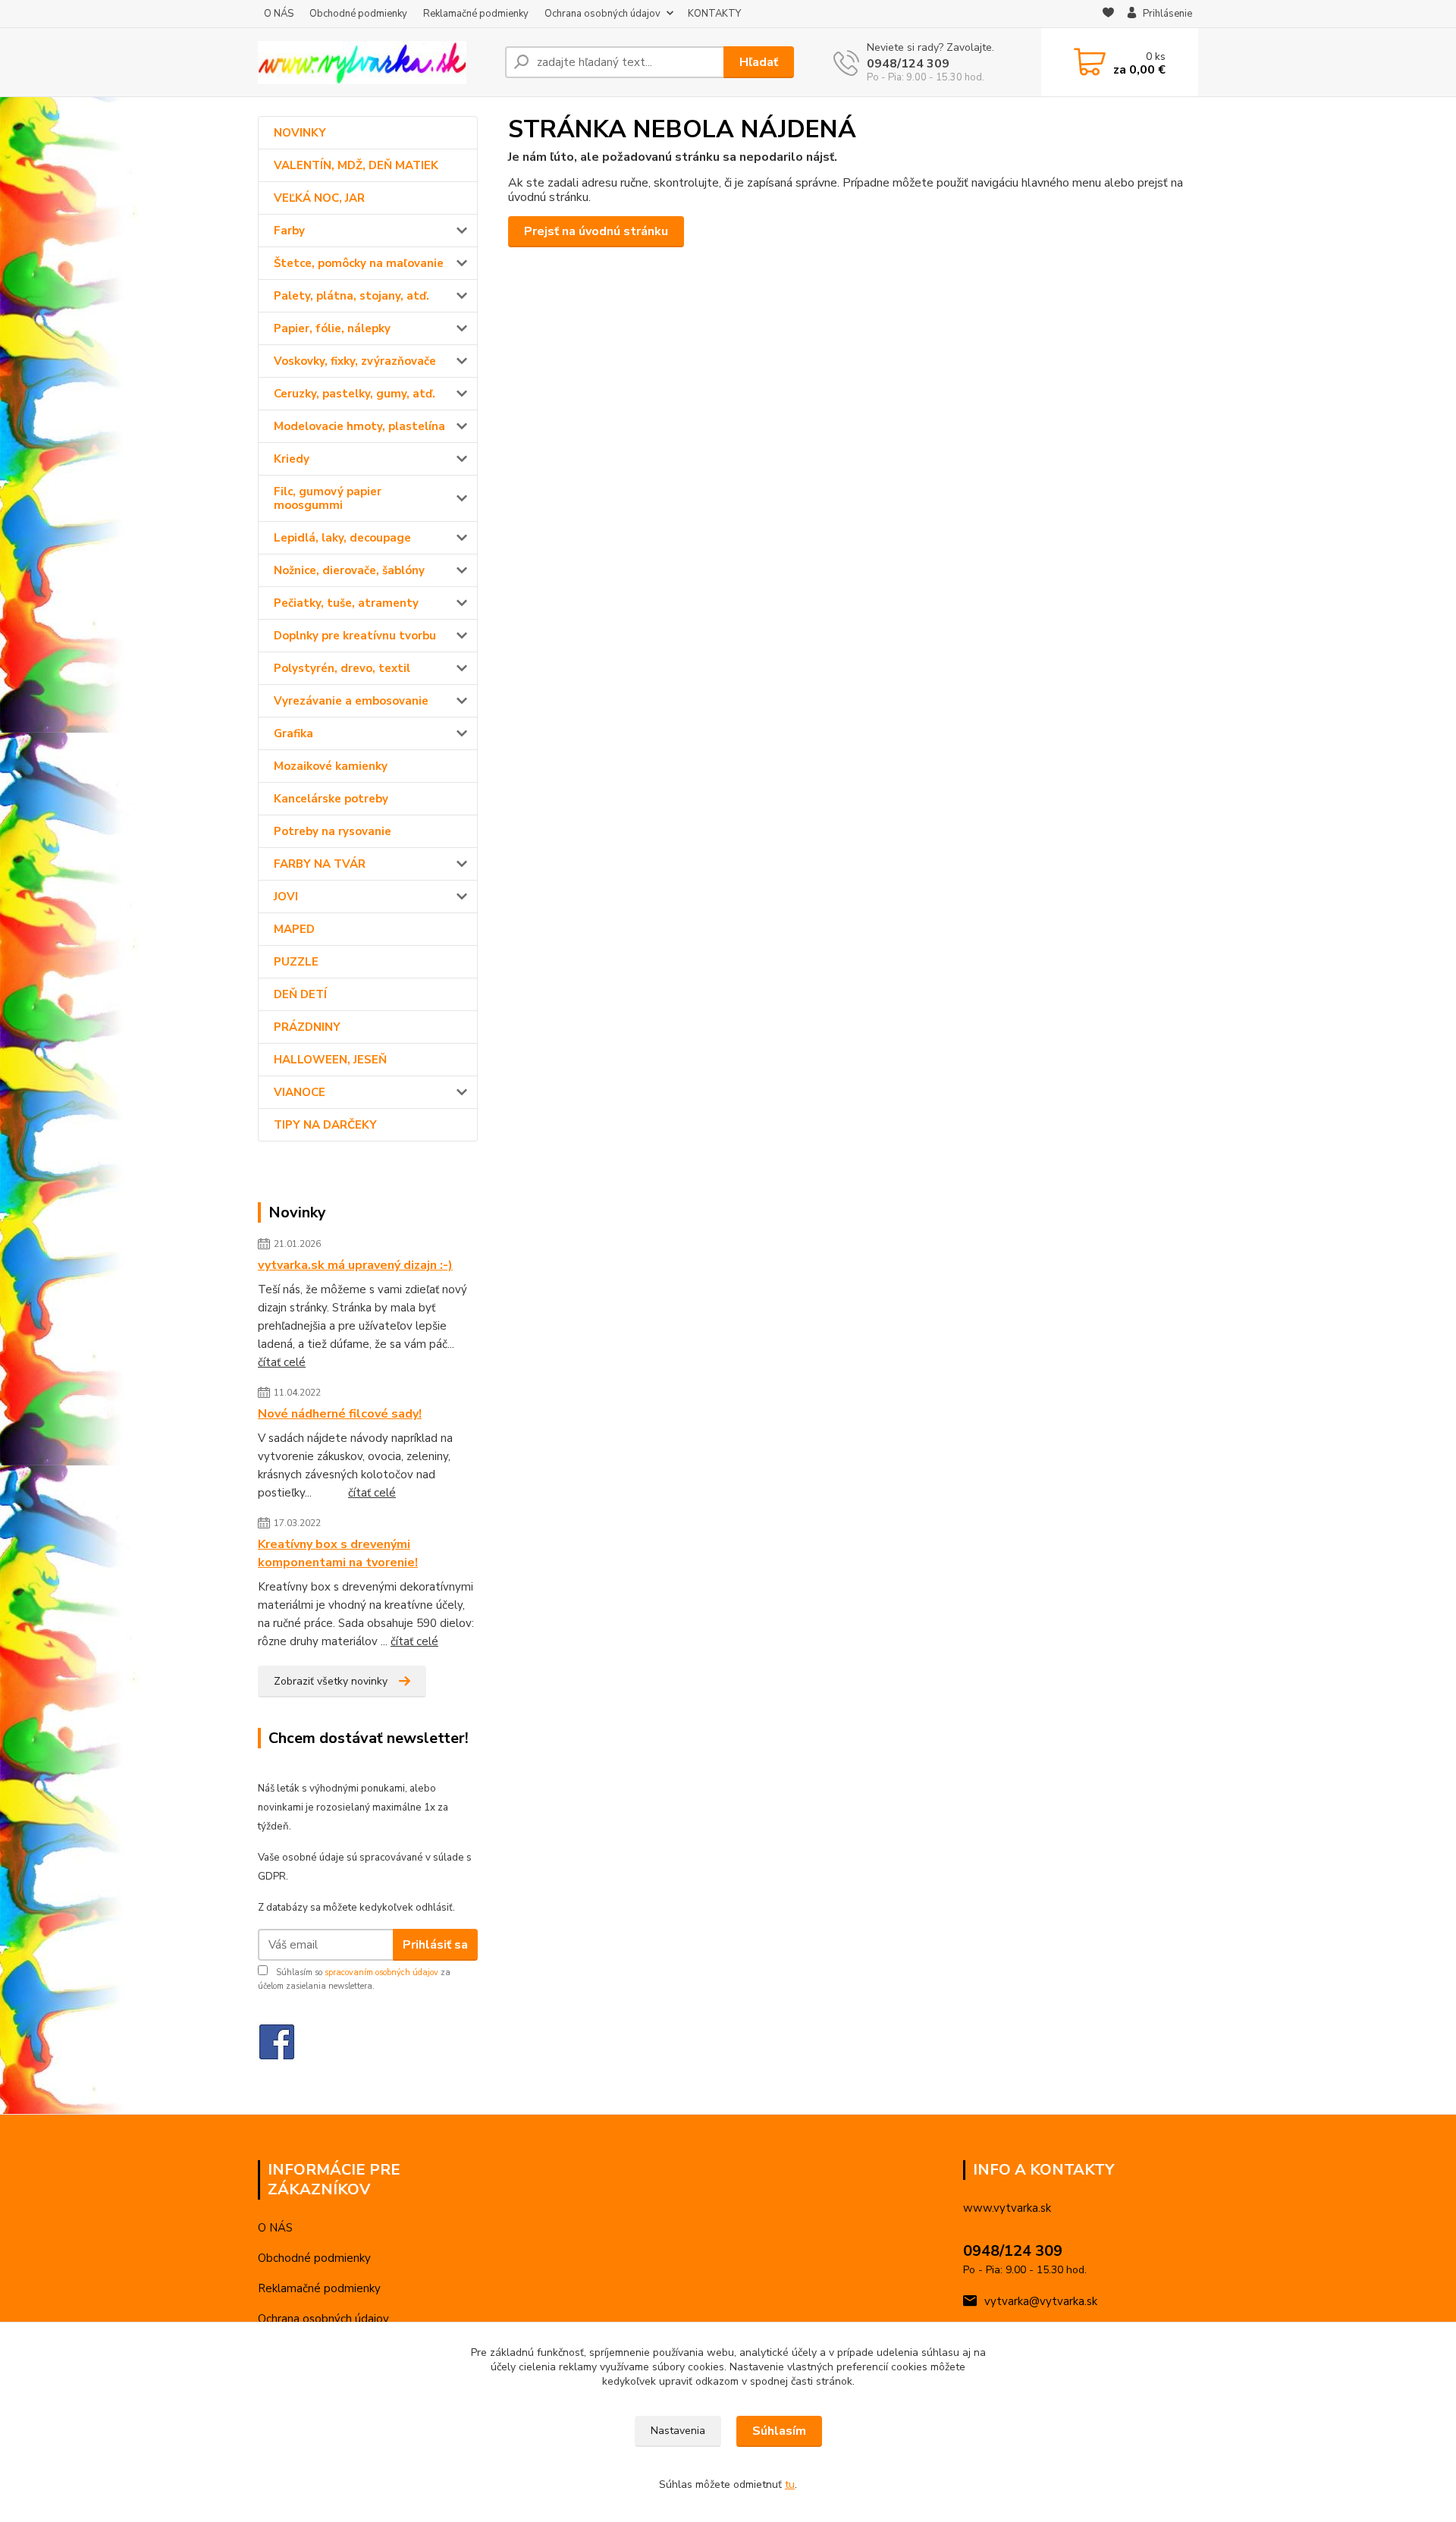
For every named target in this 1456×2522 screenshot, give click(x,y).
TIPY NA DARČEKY (325, 1125)
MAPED (294, 929)
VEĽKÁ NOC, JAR (319, 198)
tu (790, 2484)
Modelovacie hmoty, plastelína (359, 426)
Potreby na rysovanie (333, 831)
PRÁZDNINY (307, 1027)
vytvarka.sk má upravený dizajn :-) (355, 1265)
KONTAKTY (714, 14)
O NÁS (279, 14)
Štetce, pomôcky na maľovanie (359, 263)
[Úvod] (375, 63)
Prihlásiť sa (435, 1945)
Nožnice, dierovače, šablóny (349, 570)
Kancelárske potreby (331, 799)
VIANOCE (300, 1092)
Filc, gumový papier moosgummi (328, 498)
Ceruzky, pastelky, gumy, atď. (355, 394)
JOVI (286, 897)
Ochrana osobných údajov (602, 14)
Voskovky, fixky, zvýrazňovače (355, 361)
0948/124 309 (908, 64)
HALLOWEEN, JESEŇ (330, 1060)
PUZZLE (296, 962)
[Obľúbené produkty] (1108, 14)
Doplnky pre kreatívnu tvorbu (355, 636)
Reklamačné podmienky (476, 14)
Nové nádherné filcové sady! (340, 1414)
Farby (289, 231)
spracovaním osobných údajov (381, 1972)
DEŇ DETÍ (300, 994)
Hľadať (759, 62)
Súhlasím (779, 2431)
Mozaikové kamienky (331, 766)
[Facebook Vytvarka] (277, 2041)
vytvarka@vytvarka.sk (1041, 2301)
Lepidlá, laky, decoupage (342, 538)
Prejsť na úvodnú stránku (596, 231)
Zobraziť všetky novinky (331, 1681)
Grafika (293, 733)
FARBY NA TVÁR (320, 864)
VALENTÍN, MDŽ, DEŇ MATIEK (356, 165)
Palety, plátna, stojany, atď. (351, 296)
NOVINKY (300, 133)
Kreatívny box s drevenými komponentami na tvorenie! (338, 1553)
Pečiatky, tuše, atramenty (346, 603)
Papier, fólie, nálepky (332, 328)
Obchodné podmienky (358, 14)
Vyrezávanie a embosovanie (351, 701)
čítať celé (282, 1362)
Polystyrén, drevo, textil (342, 668)
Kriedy (292, 459)
